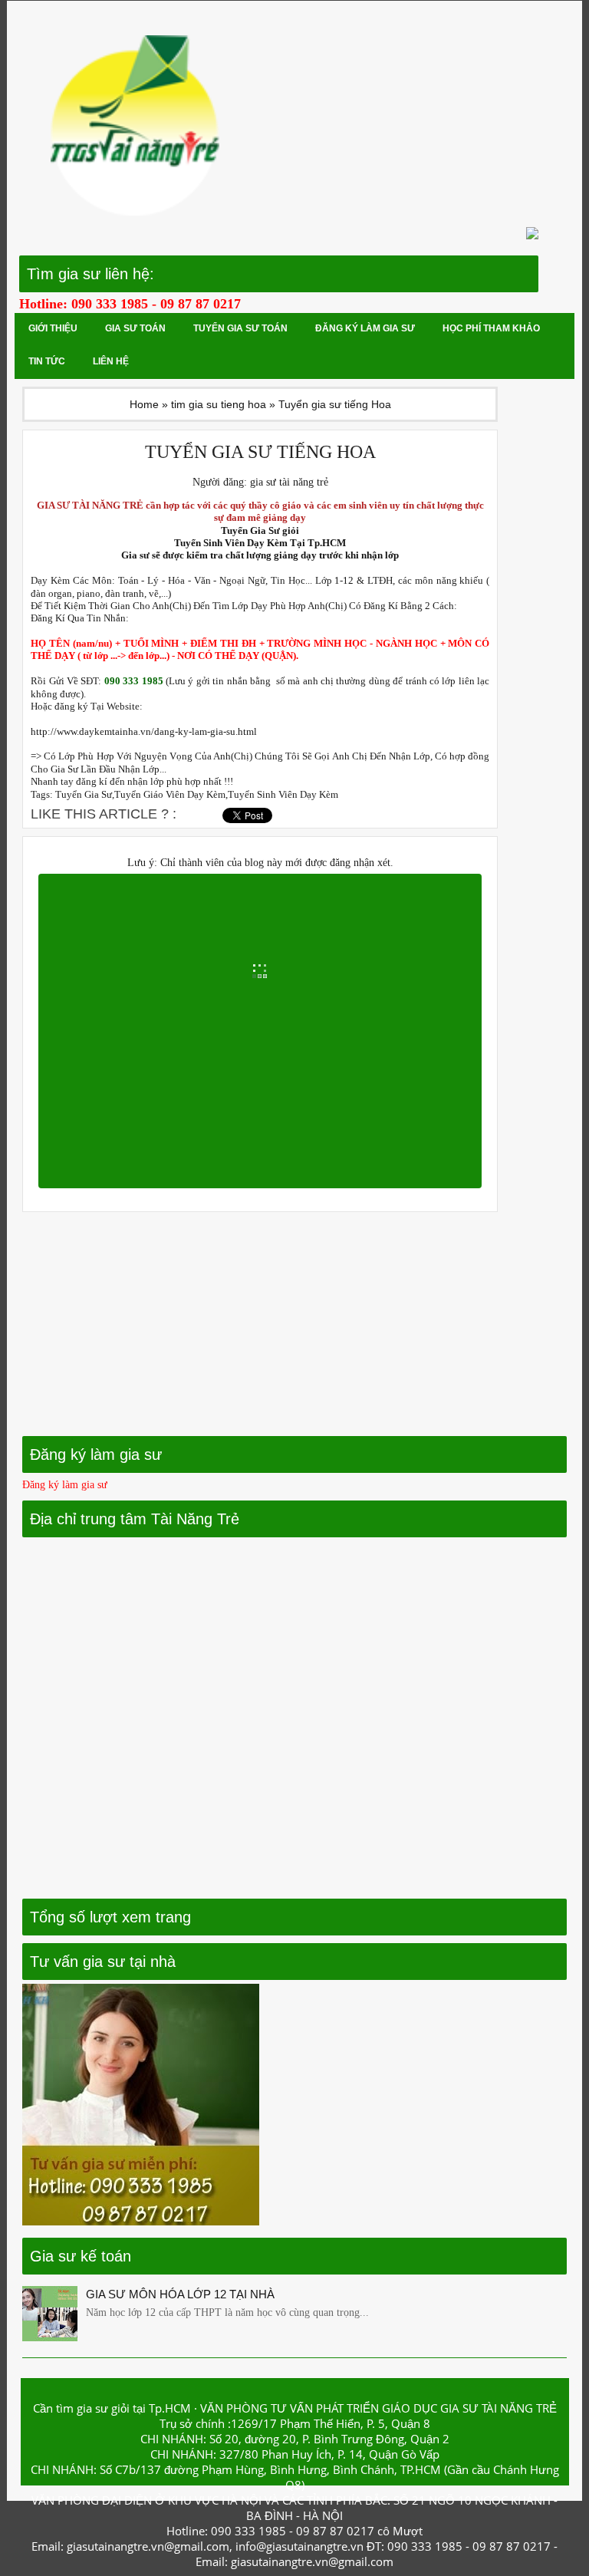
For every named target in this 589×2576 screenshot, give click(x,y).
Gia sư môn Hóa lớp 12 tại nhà (180, 2294)
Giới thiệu (53, 328)
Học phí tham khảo (491, 328)
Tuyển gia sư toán (240, 328)
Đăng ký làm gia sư (365, 328)
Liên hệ (111, 361)
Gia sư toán (135, 328)
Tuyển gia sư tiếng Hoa (260, 452)
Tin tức (47, 361)
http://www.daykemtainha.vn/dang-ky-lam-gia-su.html (144, 732)
